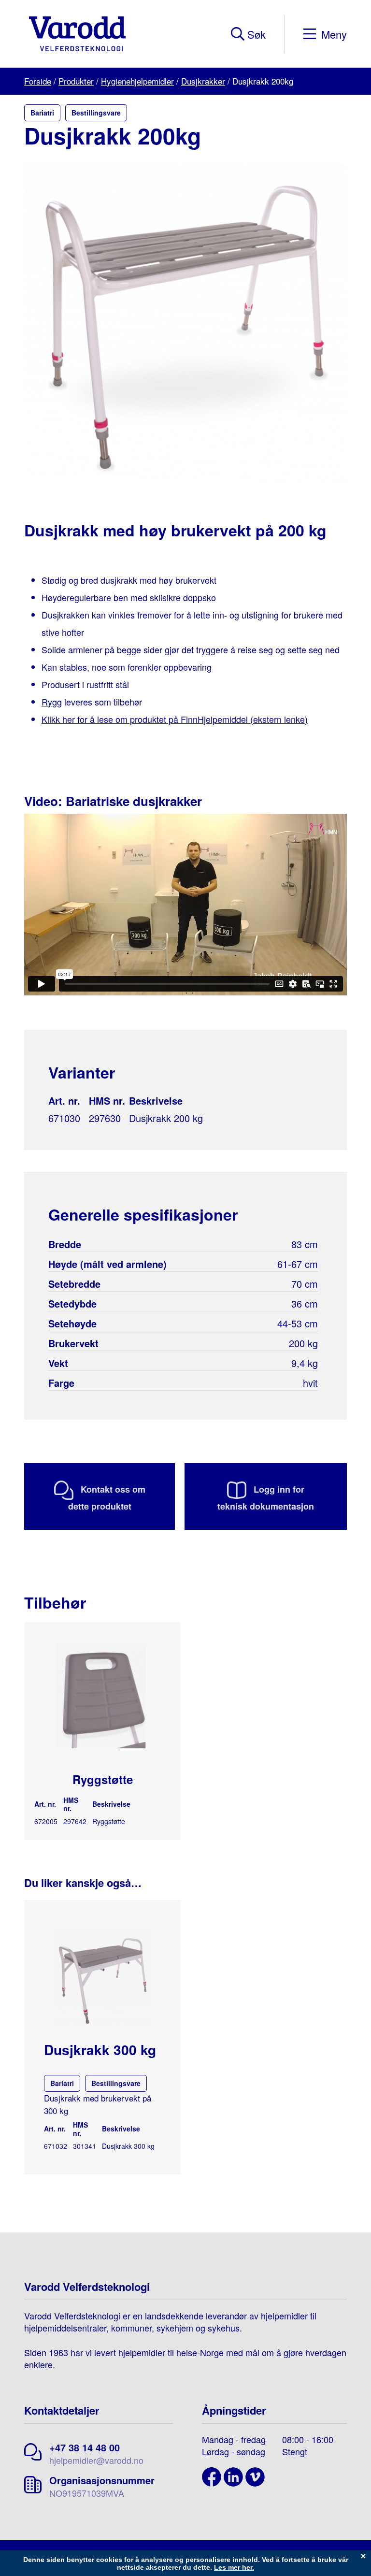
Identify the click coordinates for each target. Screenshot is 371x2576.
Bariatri (42, 113)
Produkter (76, 81)
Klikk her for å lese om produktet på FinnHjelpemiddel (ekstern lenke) (175, 719)
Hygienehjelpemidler (137, 81)
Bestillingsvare (96, 113)
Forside (38, 81)
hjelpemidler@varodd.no (96, 2460)
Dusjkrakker (203, 81)
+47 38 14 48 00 (85, 2447)
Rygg (52, 702)
